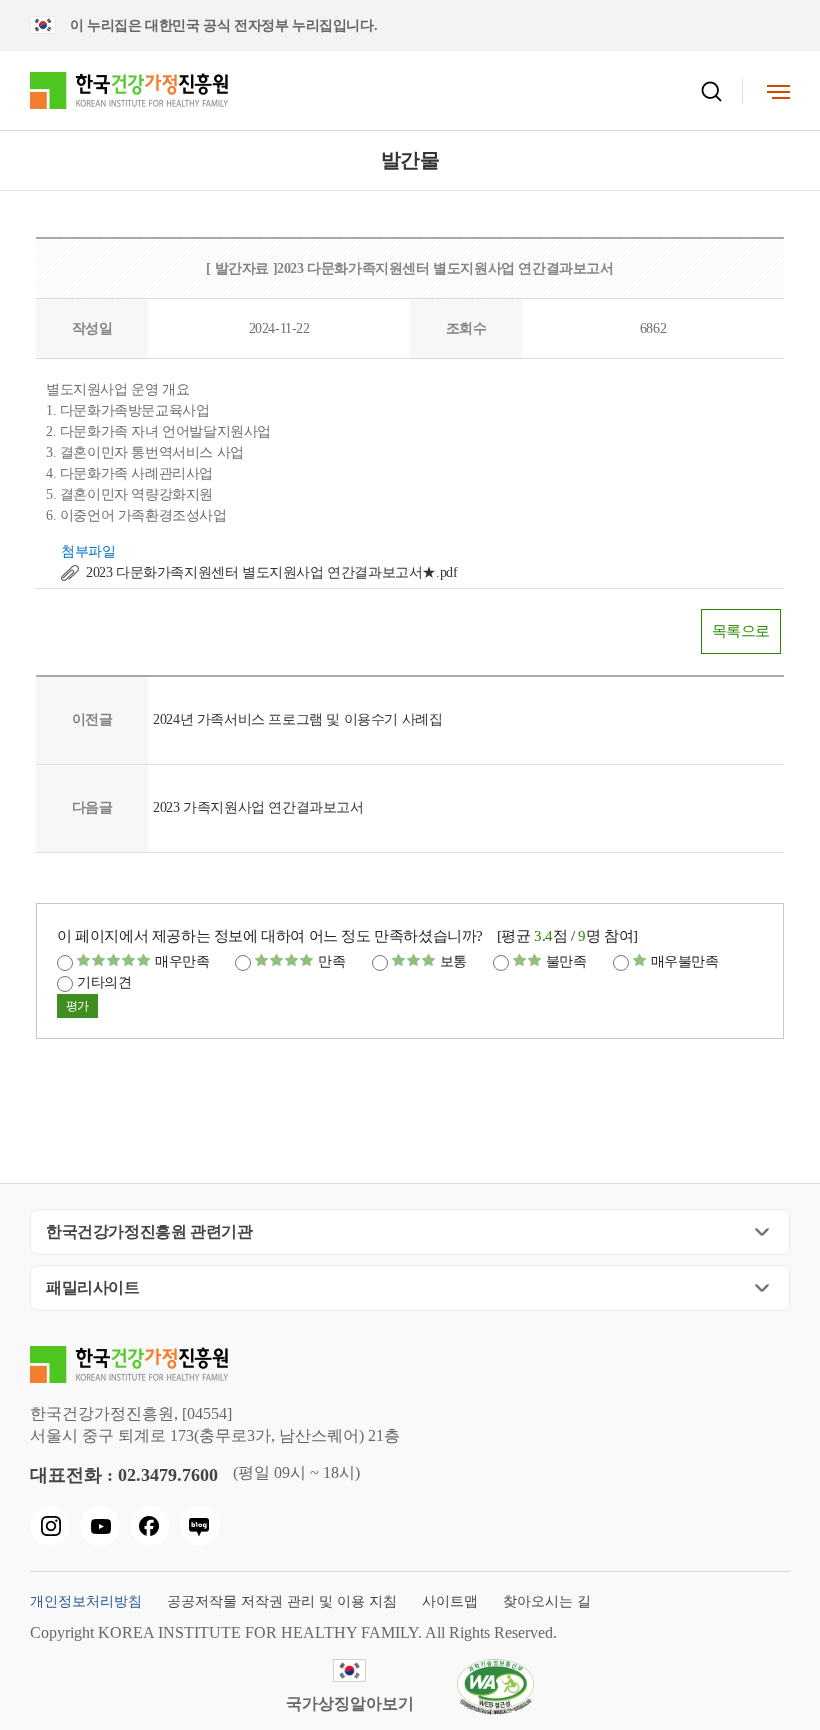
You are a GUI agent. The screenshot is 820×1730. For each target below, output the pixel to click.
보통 (453, 961)
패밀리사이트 (93, 1287)
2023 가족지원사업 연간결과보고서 (258, 807)
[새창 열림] (50, 1526)
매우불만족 (685, 961)
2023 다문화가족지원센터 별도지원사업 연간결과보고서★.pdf (271, 572)
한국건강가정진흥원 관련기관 (149, 1231)
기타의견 (104, 982)
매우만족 (182, 961)
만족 (331, 961)
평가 (77, 1006)
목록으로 (741, 631)
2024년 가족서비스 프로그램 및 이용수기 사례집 (297, 719)
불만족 (566, 961)
